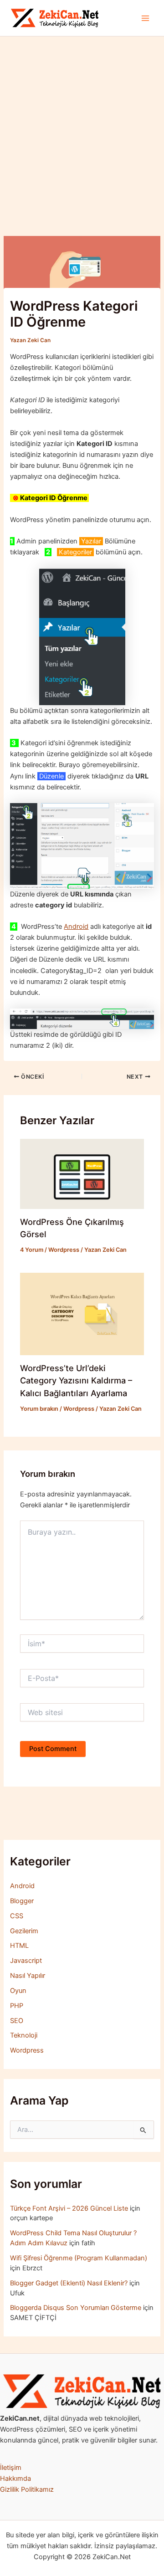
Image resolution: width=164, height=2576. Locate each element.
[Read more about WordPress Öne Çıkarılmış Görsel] (82, 1173)
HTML (19, 1946)
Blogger (22, 1901)
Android (76, 927)
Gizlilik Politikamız (27, 2489)
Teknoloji (24, 2035)
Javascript (26, 1961)
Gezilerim (24, 1931)
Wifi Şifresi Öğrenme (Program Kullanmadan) (79, 2258)
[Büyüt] (152, 2386)
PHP (17, 2006)
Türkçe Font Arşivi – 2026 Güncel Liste (69, 2208)
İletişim (11, 2468)
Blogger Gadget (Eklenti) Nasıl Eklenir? (69, 2283)
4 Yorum (32, 1250)
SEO (17, 2021)
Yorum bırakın (39, 1409)
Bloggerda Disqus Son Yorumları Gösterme (76, 2308)
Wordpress (64, 1250)
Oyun (18, 1991)
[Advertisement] (82, 123)
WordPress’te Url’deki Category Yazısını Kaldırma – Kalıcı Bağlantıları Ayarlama (76, 1380)
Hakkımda (15, 2479)
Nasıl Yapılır (28, 1976)
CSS (17, 1916)
